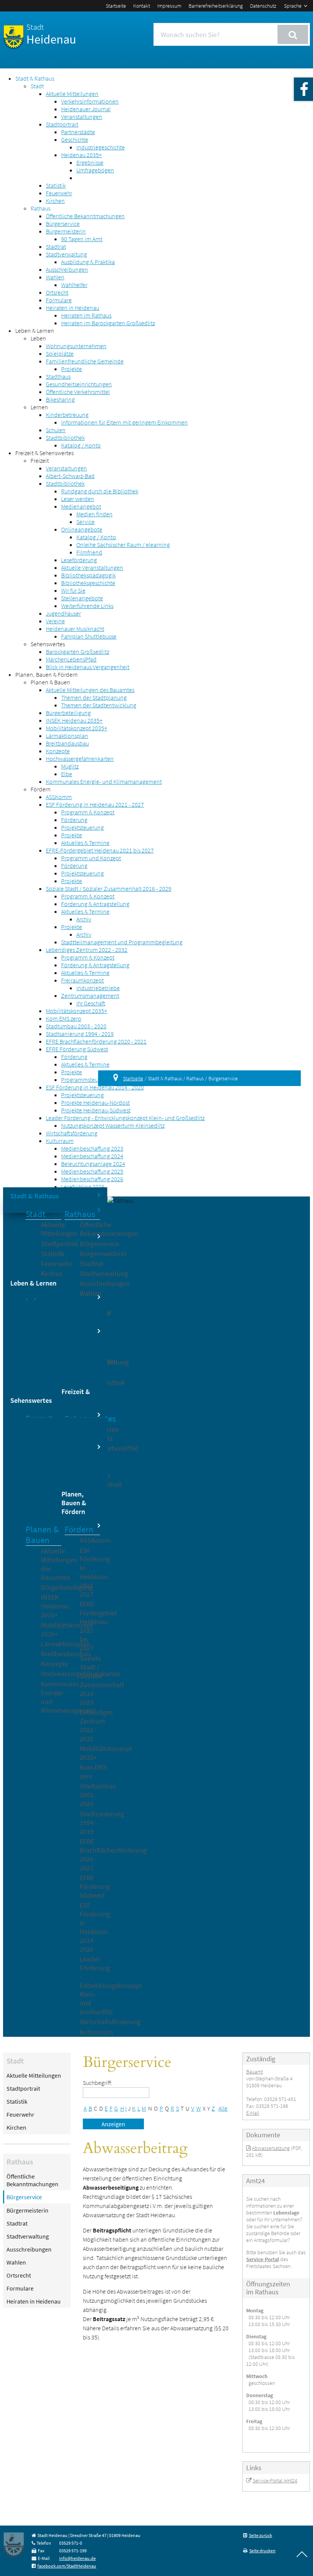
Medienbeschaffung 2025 (92, 1171)
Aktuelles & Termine (85, 843)
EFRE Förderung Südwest (77, 1049)
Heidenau (51, 34)
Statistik (56, 185)
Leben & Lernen (35, 331)
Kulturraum (60, 1141)
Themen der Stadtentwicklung (99, 705)
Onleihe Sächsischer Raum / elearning (123, 545)
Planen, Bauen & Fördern (47, 674)
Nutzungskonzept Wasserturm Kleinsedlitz (113, 1125)
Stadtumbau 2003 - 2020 (76, 1026)
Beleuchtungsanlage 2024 (93, 1164)
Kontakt (142, 6)
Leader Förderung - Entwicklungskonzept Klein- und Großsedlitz (125, 1118)
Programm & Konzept (88, 812)
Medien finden (94, 514)
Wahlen (55, 277)
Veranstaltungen (82, 117)
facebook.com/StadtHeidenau (67, 2566)
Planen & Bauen (50, 682)
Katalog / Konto (81, 445)
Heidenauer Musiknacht (75, 629)
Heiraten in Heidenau (73, 308)
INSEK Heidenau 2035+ (74, 720)
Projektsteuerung (82, 827)
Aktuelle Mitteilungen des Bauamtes (90, 690)
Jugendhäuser (63, 613)
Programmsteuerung (87, 1080)
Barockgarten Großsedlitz (77, 652)
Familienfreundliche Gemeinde (85, 361)
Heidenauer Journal (86, 109)
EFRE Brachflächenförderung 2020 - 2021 (96, 1041)
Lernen (39, 407)
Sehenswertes (48, 644)
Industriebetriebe (98, 988)
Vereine (55, 621)
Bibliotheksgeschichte (88, 583)
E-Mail (253, 2113)
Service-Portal (263, 2259)
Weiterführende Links (87, 606)
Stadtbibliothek (65, 438)
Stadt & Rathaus (35, 78)
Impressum (169, 6)
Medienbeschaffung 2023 (92, 1148)
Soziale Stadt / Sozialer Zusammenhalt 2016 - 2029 (109, 888)
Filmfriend (89, 552)
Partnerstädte (78, 132)
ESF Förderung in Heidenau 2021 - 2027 (95, 804)
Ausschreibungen (67, 269)
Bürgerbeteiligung (68, 713)
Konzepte (58, 751)
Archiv (84, 919)
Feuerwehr (59, 193)
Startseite (116, 6)
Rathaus (40, 208)
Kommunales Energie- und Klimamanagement (104, 781)
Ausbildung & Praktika (88, 262)
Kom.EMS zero (64, 1018)
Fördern (41, 789)
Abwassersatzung (271, 2148)
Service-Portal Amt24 (275, 2480)
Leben (38, 338)
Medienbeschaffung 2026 (92, 1179)
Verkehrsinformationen (90, 101)
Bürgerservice (63, 224)
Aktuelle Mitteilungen (72, 94)
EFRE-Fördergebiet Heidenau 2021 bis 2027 (100, 850)
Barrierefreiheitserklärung (216, 6)
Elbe (67, 774)
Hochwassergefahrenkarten (80, 759)
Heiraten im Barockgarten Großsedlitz (108, 323)
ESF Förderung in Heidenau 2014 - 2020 (95, 1087)
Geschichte (75, 139)
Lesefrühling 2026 (83, 1187)
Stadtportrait (62, 124)
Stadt (37, 86)
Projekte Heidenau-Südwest (96, 1110)
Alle (223, 2108)
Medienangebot (81, 506)
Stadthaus (58, 376)
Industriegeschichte (101, 147)
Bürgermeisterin (66, 231)
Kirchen (55, 201)
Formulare (59, 300)
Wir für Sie (73, 590)
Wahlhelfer (74, 285)
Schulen (56, 430)
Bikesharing (60, 399)
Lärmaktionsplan (67, 736)
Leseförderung (79, 560)
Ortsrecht (57, 292)
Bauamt (255, 2072)
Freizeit (40, 460)
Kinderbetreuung (67, 415)
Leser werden (78, 499)
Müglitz (70, 766)
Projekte (72, 369)
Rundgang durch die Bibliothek (100, 491)
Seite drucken (262, 2551)
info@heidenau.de (77, 2558)
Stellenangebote (82, 598)
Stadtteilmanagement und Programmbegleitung (122, 942)
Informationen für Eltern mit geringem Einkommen (124, 422)
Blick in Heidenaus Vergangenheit (88, 667)
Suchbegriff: (98, 2083)
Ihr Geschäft (91, 1003)
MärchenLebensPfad (71, 659)
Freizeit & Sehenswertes (44, 453)
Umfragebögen (95, 170)
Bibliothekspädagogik (88, 575)
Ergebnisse (90, 162)
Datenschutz (263, 6)
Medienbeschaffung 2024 (92, 1156)
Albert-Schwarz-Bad (70, 476)
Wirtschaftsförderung (72, 1133)
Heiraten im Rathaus (86, 315)
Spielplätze (60, 353)
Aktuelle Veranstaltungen (92, 567)
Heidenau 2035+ (81, 155)
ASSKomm (59, 797)
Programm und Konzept (91, 858)
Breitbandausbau (67, 743)
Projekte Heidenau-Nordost (95, 1102)
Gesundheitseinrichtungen (79, 384)
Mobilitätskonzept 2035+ (77, 728)
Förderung (74, 820)
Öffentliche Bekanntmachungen (85, 216)
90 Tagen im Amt (82, 239)
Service (86, 522)
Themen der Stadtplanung (94, 697)
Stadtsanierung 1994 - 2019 (80, 1034)
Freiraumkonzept (82, 980)
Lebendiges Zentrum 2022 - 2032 (87, 950)
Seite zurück (261, 2535)
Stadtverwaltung (66, 254)
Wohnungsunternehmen (76, 346)
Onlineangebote (82, 529)
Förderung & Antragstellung (95, 904)
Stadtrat (56, 246)
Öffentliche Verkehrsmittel (78, 392)
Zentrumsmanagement (90, 995)
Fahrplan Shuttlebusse (89, 636)
